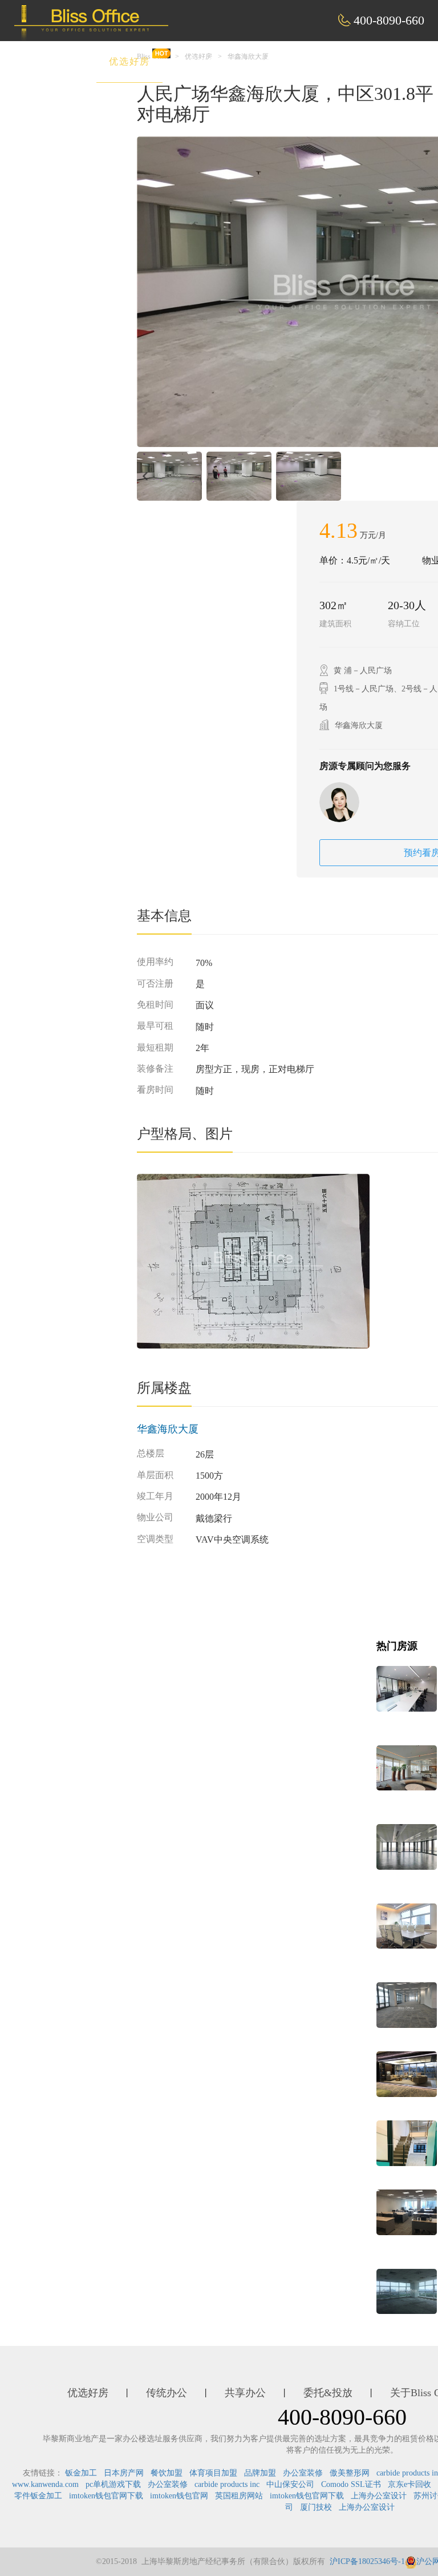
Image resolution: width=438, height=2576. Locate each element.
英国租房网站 (239, 2496)
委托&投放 (366, 61)
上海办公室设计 (379, 2496)
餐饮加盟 (167, 2473)
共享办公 (285, 61)
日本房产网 (124, 2473)
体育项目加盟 (213, 2473)
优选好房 (129, 61)
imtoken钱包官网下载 (106, 2496)
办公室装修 (303, 2473)
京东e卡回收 (409, 2484)
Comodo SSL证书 (351, 2484)
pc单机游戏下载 (113, 2484)
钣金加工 (81, 2473)
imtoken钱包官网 (179, 2496)
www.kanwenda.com (45, 2484)
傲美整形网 (350, 2473)
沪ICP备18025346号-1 (367, 2561)
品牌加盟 (260, 2473)
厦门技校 (316, 2507)
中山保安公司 (290, 2484)
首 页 (60, 61)
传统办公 (207, 61)
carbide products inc (227, 2484)
